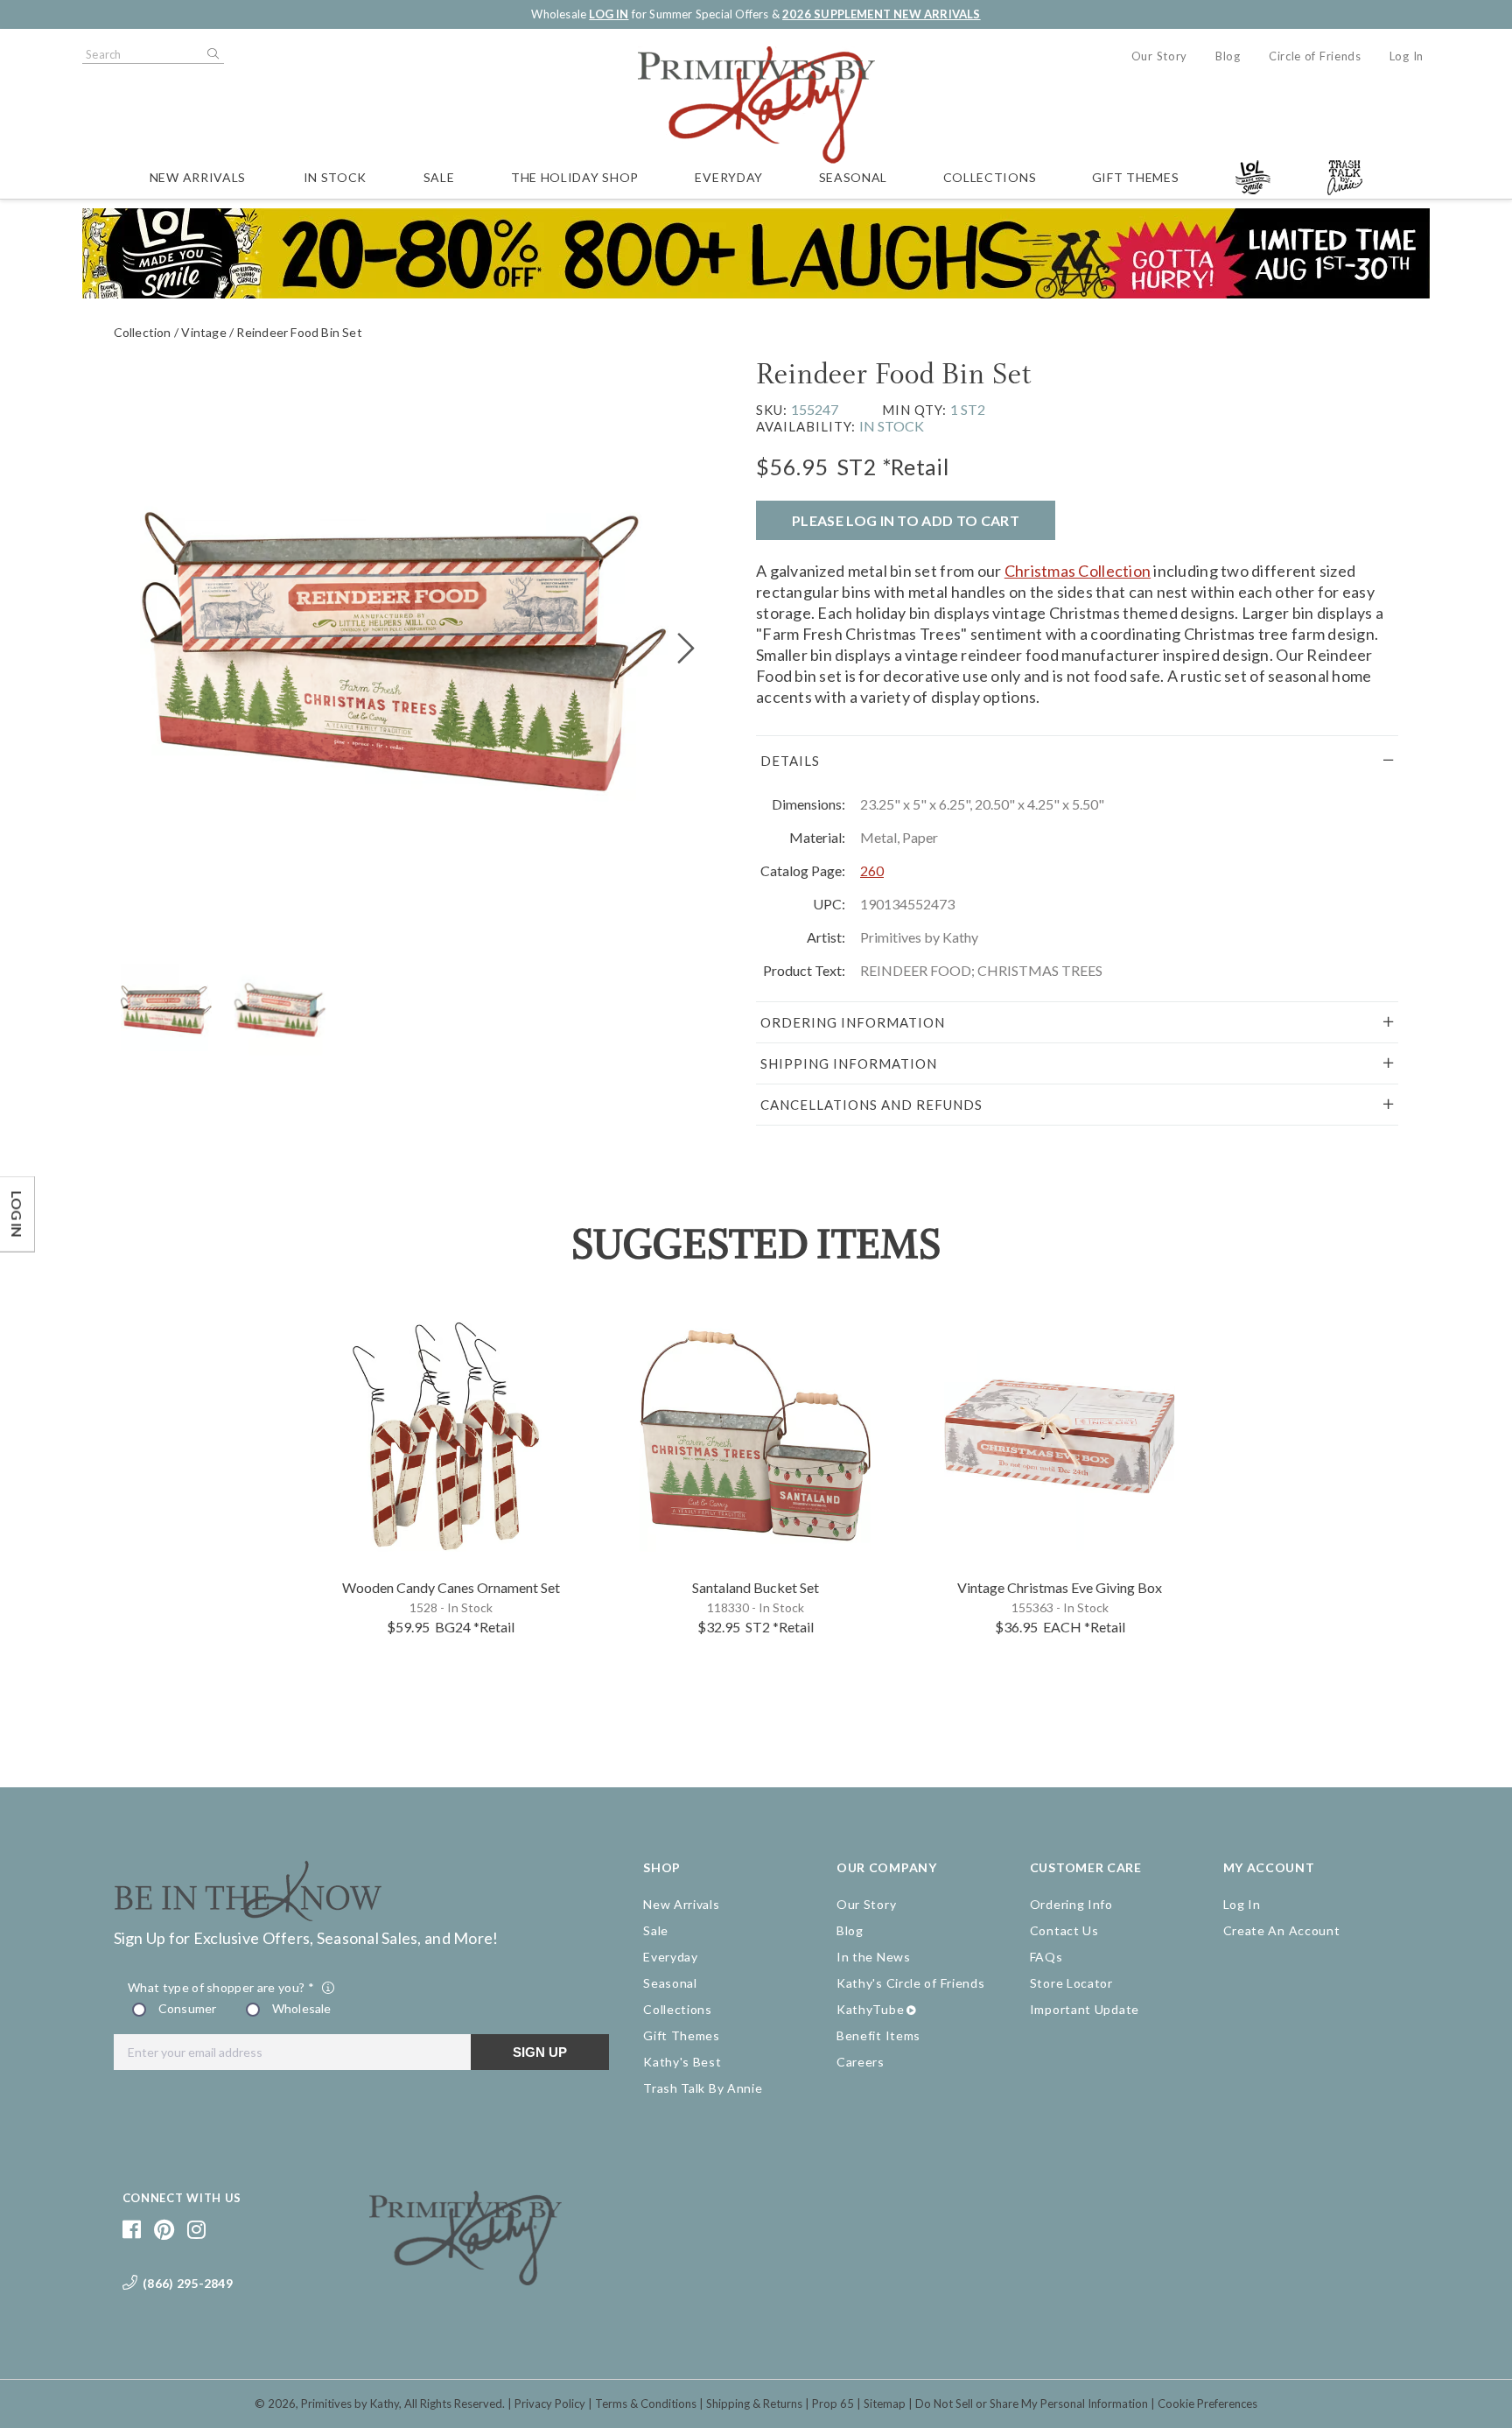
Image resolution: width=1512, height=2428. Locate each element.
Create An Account (1282, 1930)
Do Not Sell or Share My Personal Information (1032, 2403)
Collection (143, 332)
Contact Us (1064, 1930)
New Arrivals (198, 177)
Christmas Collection (1078, 571)
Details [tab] (790, 761)
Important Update (1085, 2009)
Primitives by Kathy (350, 2403)
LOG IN (609, 14)
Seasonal (854, 177)
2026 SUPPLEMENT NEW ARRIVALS (881, 14)
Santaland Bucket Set (756, 1587)
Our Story (1159, 56)
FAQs (1046, 1957)
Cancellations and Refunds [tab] (871, 1105)
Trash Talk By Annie (703, 2088)
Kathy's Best (682, 2062)
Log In (1407, 56)
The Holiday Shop (575, 177)
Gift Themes (1136, 177)
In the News (874, 1957)
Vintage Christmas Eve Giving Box (1060, 1587)
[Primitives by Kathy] (465, 2279)
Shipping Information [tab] (849, 1063)
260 (872, 870)
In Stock (336, 177)
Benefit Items (878, 2035)
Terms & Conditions (646, 2403)
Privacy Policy (550, 2403)
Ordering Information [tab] (853, 1022)
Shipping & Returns (754, 2403)
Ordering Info (1071, 1904)
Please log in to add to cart (906, 520)
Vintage (203, 332)
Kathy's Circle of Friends (911, 1983)
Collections (990, 177)
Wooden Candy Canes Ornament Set (451, 1587)
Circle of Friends (1315, 56)
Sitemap (885, 2403)
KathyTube (870, 2009)
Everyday (729, 177)
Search (212, 54)
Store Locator (1071, 1983)
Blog (1228, 56)
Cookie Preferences (1207, 2403)
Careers (861, 2062)
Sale (439, 177)
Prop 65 (833, 2403)
